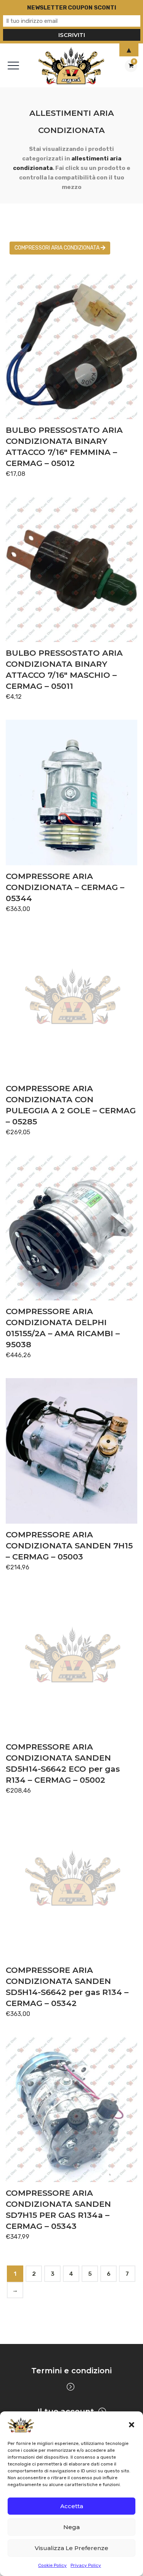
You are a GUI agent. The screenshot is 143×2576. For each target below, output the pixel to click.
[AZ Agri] (71, 65)
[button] (132, 2425)
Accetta (72, 2506)
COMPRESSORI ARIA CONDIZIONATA (58, 248)
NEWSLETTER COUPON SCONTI (72, 8)
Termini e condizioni (71, 2371)
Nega (71, 2527)
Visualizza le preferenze (71, 2548)
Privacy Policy (86, 2565)
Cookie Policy (52, 2565)
